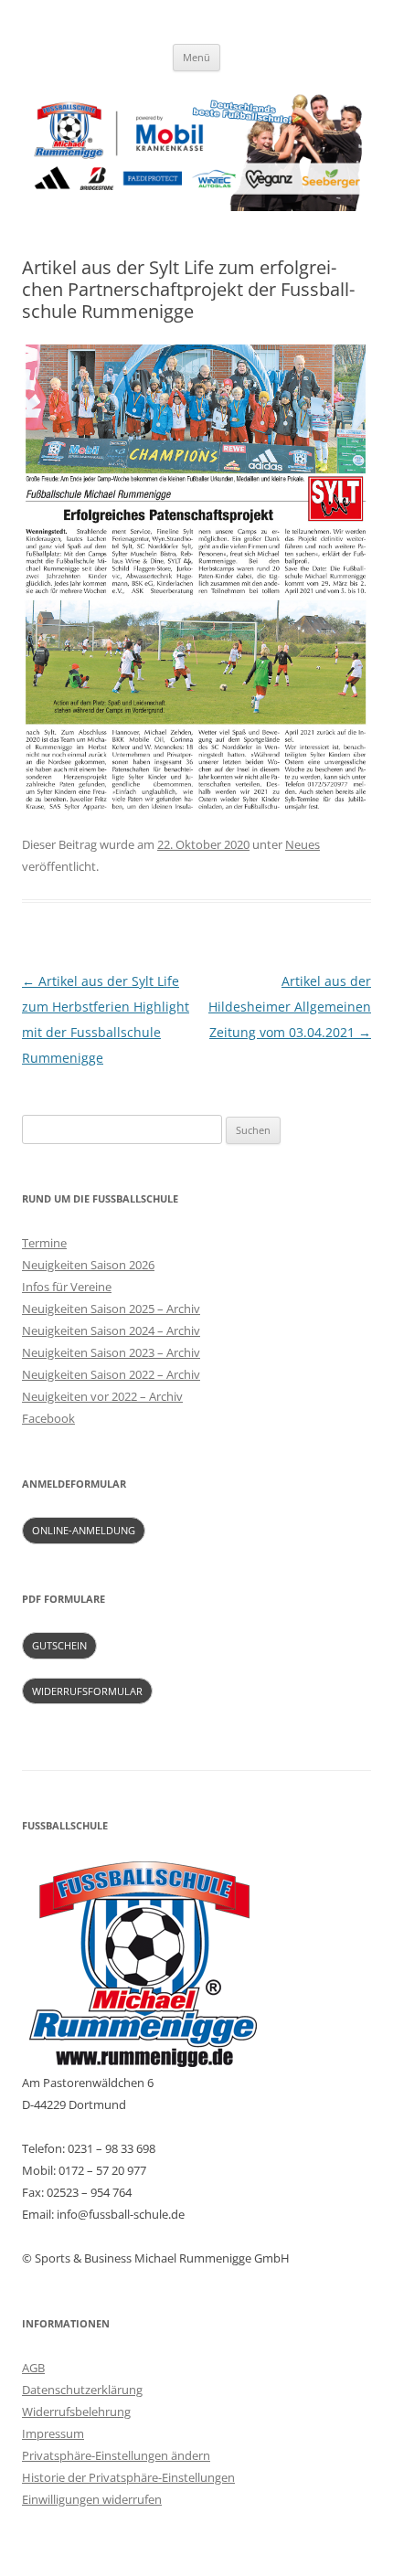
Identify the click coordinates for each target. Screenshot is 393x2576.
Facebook (48, 1418)
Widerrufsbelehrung (76, 2412)
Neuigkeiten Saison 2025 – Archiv (111, 1309)
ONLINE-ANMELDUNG (84, 1530)
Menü (196, 57)
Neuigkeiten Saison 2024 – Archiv (111, 1330)
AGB (33, 2368)
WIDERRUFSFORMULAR (87, 1691)
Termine (44, 1243)
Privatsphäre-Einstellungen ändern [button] (116, 2455)
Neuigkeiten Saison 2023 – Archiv (111, 1352)
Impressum (53, 2433)
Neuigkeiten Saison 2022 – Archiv (111, 1374)
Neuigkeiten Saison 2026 (88, 1265)
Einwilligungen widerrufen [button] (92, 2499)
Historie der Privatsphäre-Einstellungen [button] (128, 2477)
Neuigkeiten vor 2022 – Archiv (102, 1396)
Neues (303, 844)
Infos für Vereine (67, 1287)
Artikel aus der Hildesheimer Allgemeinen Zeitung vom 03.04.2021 (290, 1007)
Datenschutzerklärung (82, 2390)
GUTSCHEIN (59, 1645)
